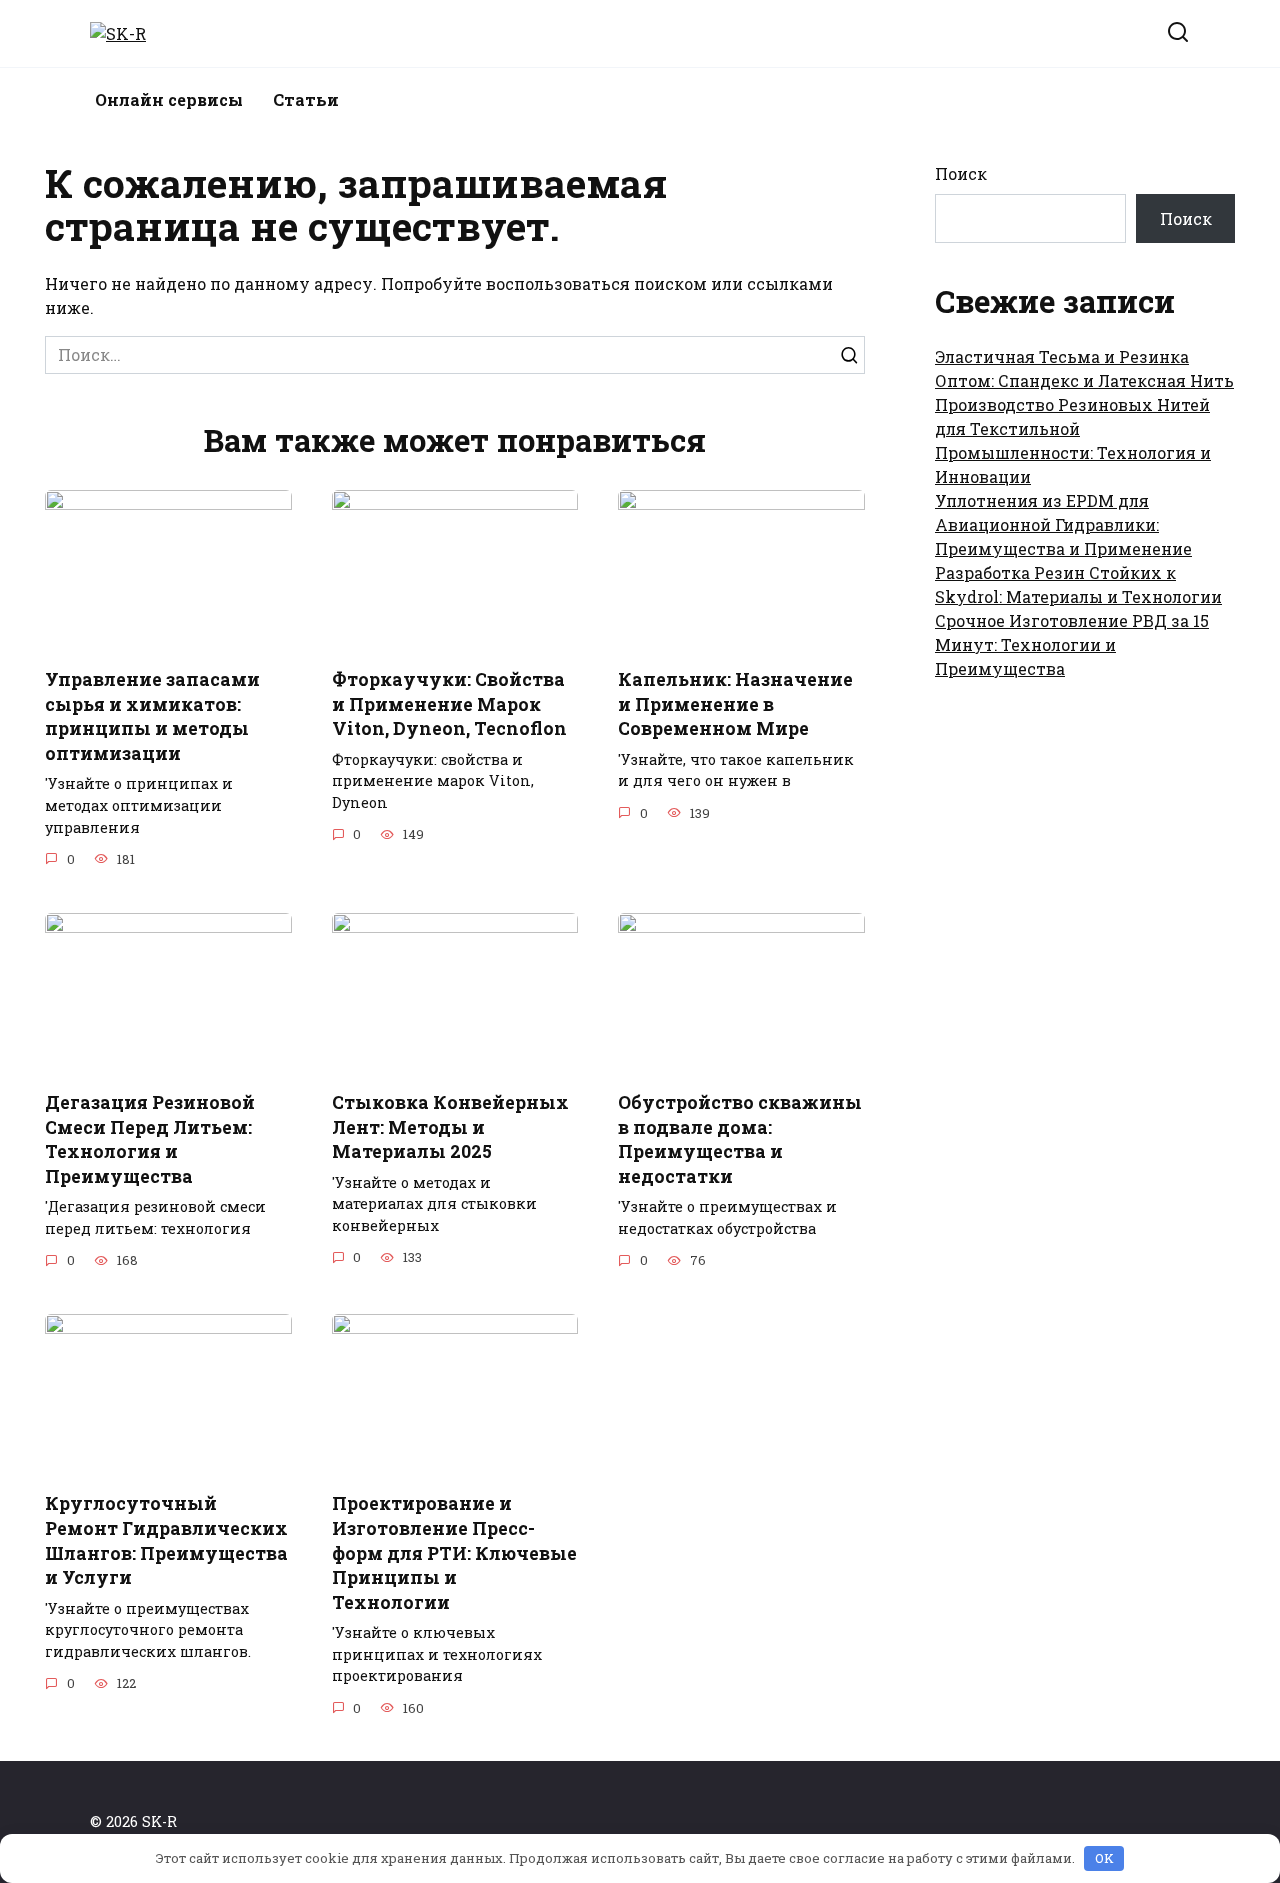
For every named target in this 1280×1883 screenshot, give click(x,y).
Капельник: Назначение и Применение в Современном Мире (735, 704)
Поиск (961, 173)
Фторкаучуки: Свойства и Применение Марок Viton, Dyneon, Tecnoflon (449, 704)
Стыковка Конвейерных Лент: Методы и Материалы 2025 (450, 1127)
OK (1104, 1858)
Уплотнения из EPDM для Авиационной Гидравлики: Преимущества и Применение (1063, 524)
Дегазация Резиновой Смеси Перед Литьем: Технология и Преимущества (150, 1139)
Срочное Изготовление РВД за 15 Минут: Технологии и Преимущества (1072, 644)
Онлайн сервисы (169, 99)
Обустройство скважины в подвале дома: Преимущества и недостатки (740, 1139)
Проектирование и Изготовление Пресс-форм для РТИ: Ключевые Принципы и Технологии (454, 1553)
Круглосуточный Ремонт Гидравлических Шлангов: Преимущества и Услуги (166, 1540)
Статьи (306, 99)
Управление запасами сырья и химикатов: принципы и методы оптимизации (152, 716)
